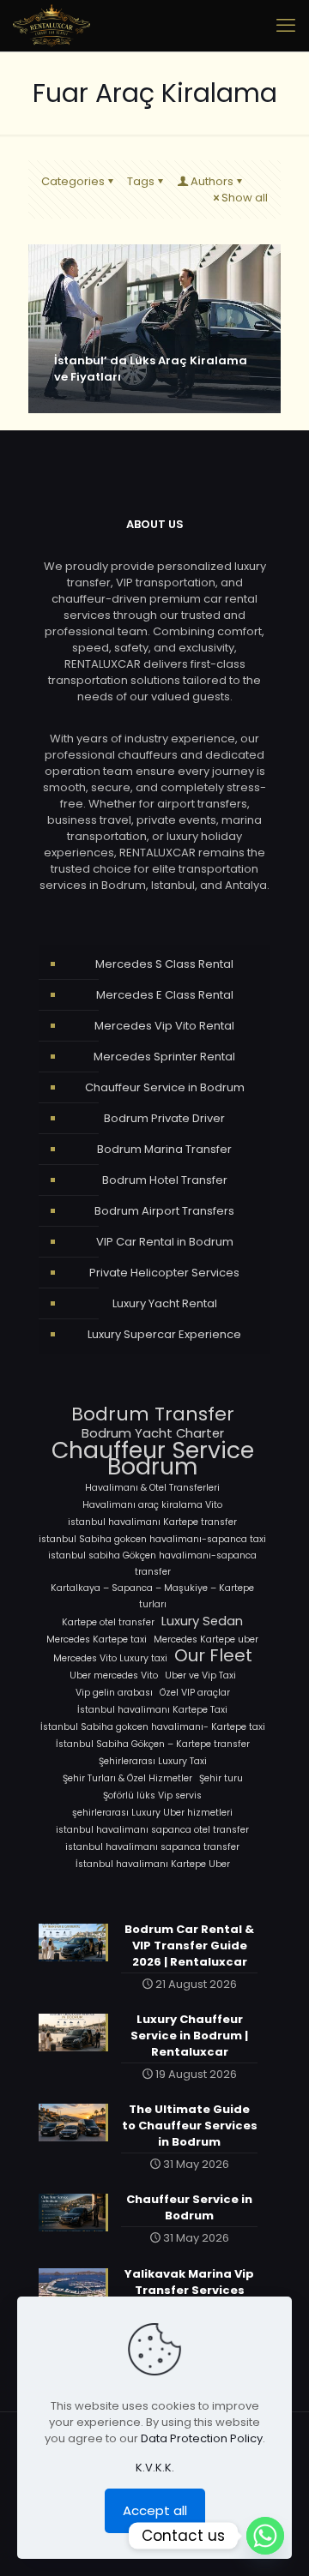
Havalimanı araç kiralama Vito (152, 1505)
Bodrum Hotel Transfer (165, 1180)
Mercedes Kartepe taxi (97, 1639)
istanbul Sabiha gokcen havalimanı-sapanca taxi (152, 1539)
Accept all (155, 2510)
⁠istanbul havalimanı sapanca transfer (152, 1847)
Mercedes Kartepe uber (206, 1639)
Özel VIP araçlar (195, 1693)
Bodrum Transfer (153, 1414)
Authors (212, 181)
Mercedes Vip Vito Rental (164, 1026)
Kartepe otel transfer (108, 1622)
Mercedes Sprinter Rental (164, 1057)
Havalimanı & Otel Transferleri (152, 1488)
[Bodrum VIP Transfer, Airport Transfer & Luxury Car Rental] (51, 26)
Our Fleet (213, 1656)
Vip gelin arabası (114, 1693)
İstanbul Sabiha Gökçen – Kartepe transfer (153, 1744)
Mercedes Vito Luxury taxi (110, 1658)
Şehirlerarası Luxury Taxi (153, 1761)
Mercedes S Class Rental (164, 964)
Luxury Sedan (202, 1621)
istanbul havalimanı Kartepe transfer (152, 1522)
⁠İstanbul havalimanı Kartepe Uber (153, 1864)
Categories (73, 181)
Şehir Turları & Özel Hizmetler (127, 1778)
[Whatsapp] (265, 2536)
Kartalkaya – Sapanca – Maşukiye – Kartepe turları (152, 1596)
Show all (245, 198)
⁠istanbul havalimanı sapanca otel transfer (152, 1830)
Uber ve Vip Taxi (200, 1675)
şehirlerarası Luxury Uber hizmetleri (152, 1813)
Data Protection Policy (202, 2438)
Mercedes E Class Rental (165, 995)
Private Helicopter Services (164, 1273)
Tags (141, 181)
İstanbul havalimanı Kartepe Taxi (152, 1710)
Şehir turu (221, 1778)
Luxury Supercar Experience (164, 1334)
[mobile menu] (286, 26)
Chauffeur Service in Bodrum (165, 1087)
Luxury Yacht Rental (165, 1303)
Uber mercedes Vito (114, 1675)
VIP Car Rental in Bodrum (165, 1242)
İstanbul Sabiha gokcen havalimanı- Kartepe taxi (153, 1727)
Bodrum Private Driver (164, 1118)
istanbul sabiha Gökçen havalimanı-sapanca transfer (152, 1564)
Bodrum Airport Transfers (164, 1211)
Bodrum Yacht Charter (153, 1433)
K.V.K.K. (155, 2468)
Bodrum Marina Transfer (164, 1149)
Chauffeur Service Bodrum (153, 1458)
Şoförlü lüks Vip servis (152, 1795)
